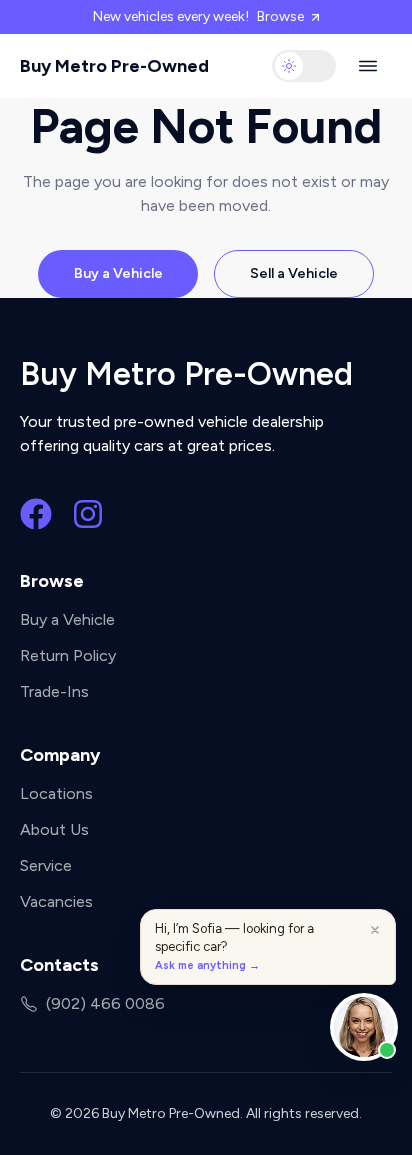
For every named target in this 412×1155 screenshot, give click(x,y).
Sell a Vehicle (294, 273)
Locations (56, 793)
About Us (54, 829)
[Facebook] (36, 514)
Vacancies (56, 901)
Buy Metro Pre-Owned (114, 66)
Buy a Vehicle (118, 273)
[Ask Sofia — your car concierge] (364, 1027)
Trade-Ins (54, 691)
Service (46, 865)
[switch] (304, 66)
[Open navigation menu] (368, 66)
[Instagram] (88, 514)
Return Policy (68, 655)
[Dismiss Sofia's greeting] (375, 930)
